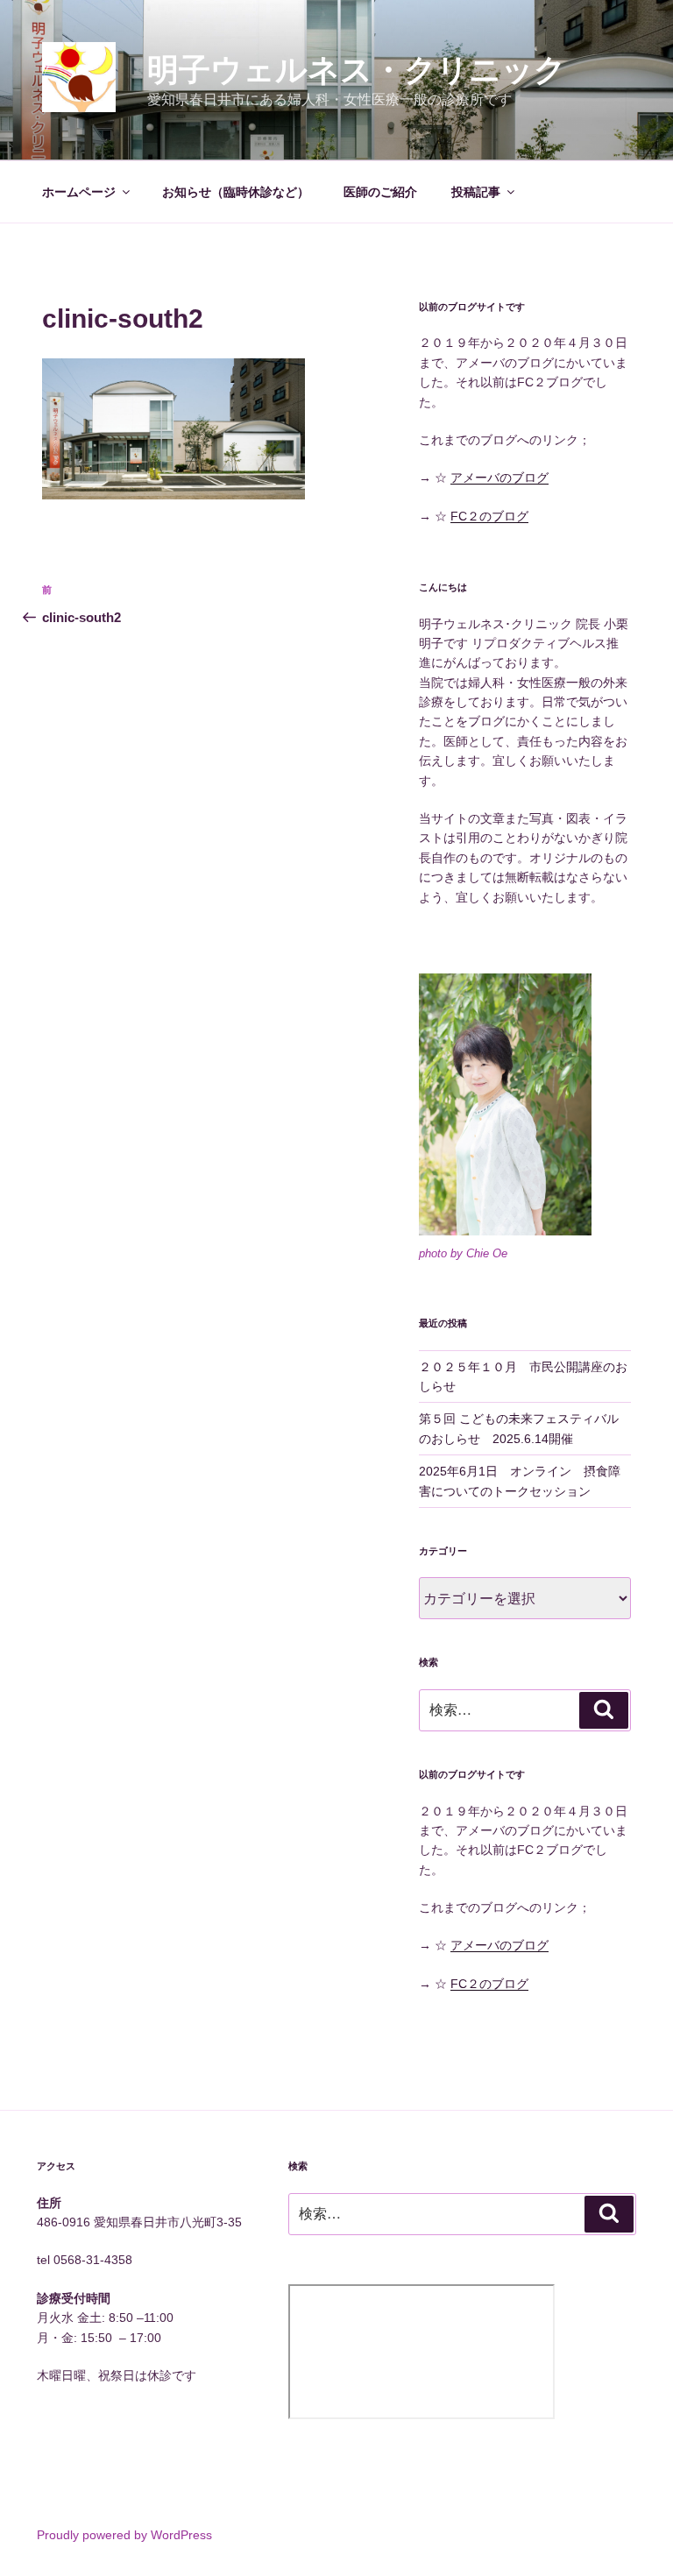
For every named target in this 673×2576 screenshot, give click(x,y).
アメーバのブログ (499, 478)
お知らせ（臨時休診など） (236, 192)
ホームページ (79, 192)
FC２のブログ (489, 516)
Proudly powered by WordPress (124, 2535)
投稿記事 (476, 192)
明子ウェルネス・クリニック (357, 70)
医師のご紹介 (380, 192)
